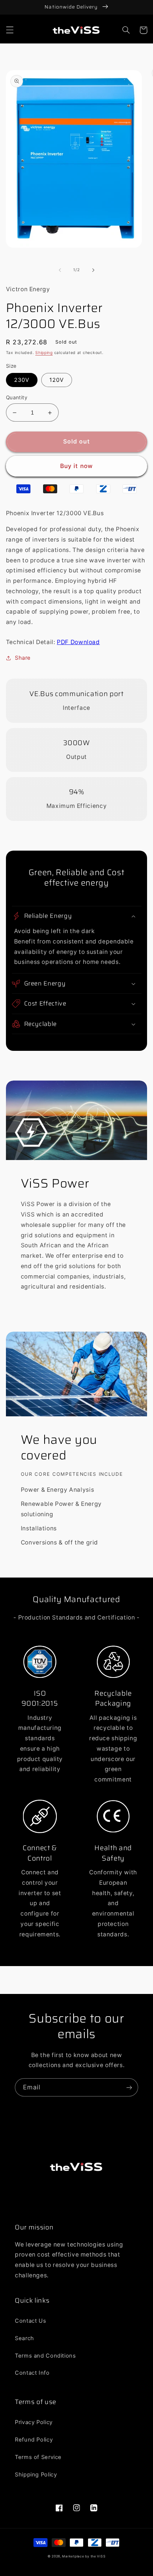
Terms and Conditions (45, 2356)
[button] (10, 30)
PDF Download (78, 642)
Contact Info (32, 2373)
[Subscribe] (129, 2087)
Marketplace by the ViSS (84, 2556)
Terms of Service (38, 2457)
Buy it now (76, 466)
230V (22, 380)
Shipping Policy (36, 2475)
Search (25, 2338)
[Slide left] (60, 270)
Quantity (17, 397)
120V (57, 380)
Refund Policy (34, 2440)
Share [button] (23, 658)
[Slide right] (93, 270)
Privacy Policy (34, 2422)
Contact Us (30, 2321)
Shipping (44, 353)
